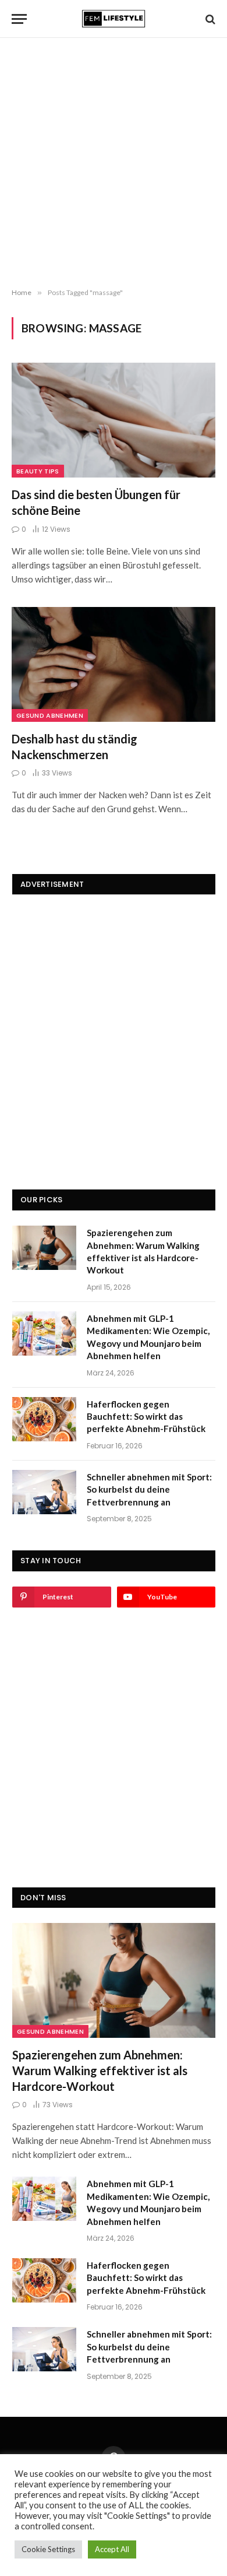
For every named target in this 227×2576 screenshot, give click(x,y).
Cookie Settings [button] (48, 2549)
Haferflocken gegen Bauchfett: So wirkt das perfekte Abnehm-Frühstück (146, 1417)
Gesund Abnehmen (50, 715)
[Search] (209, 19)
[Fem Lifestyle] (114, 19)
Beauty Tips (38, 471)
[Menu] (19, 19)
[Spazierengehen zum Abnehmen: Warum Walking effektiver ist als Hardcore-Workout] (44, 1248)
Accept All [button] (112, 2549)
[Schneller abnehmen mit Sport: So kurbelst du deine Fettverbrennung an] (44, 1492)
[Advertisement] (114, 163)
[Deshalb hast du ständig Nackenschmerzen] (114, 664)
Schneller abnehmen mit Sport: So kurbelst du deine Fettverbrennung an (149, 1489)
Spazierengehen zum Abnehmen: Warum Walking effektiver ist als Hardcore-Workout (100, 2070)
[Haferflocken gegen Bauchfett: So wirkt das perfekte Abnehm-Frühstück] (44, 1419)
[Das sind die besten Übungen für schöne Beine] (114, 420)
